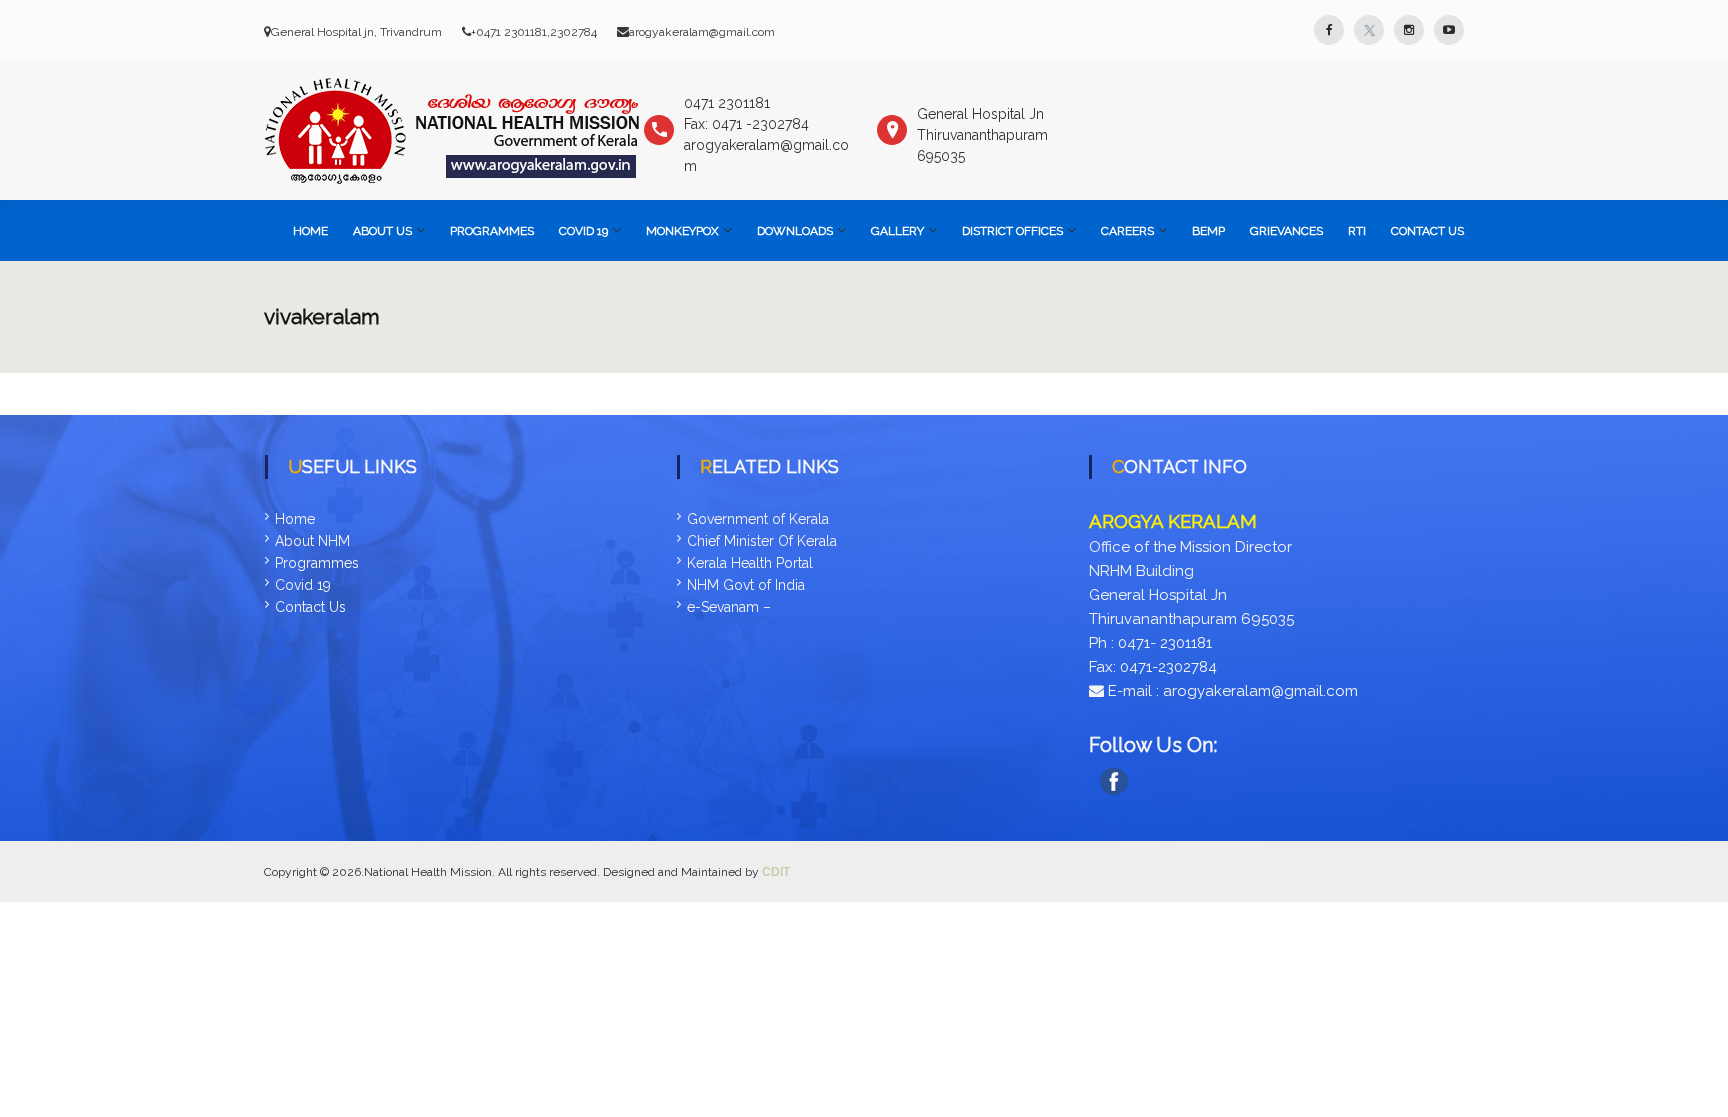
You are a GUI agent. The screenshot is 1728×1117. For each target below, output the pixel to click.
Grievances (1286, 231)
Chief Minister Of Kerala (762, 541)
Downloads (795, 231)
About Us (382, 231)
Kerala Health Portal (750, 563)
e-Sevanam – (729, 607)
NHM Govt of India (746, 585)
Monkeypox (682, 231)
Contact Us (1427, 231)
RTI (1357, 231)
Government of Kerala (758, 519)
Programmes (492, 231)
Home (310, 231)
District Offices (1012, 231)
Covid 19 (303, 585)
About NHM (312, 541)
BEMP (1208, 231)
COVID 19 (583, 231)
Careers (1127, 231)
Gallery (897, 231)
